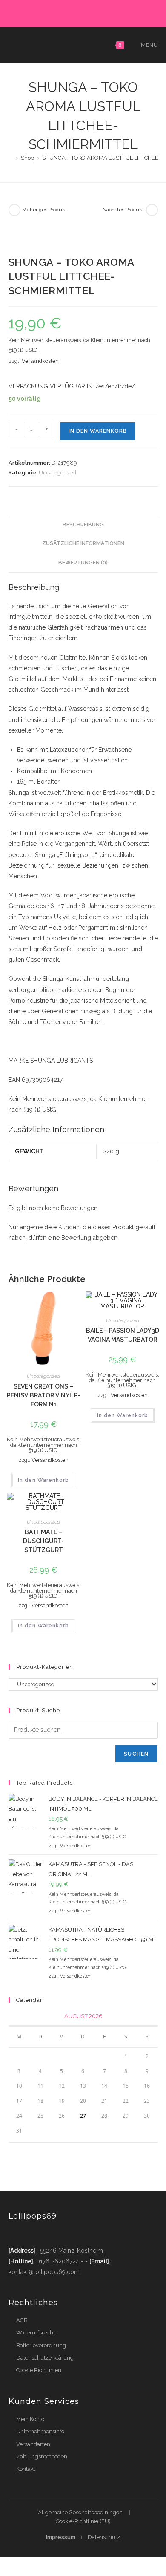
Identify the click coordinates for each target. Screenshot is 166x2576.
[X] (45, 12)
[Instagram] (84, 12)
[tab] (83, 525)
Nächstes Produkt (123, 210)
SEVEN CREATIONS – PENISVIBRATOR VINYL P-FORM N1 (44, 1395)
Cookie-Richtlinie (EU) (83, 2521)
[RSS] (122, 12)
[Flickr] (104, 12)
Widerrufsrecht (36, 2333)
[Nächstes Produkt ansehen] (152, 210)
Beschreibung (83, 525)
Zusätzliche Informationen (83, 543)
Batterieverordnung (41, 2345)
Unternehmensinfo (40, 2431)
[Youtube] (65, 2234)
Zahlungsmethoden (42, 2457)
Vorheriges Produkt (45, 210)
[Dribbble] (75, 12)
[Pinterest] (65, 12)
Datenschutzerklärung (45, 2358)
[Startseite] (11, 158)
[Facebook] (55, 12)
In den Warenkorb (98, 431)
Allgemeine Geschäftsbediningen (80, 2512)
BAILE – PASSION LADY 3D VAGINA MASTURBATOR (123, 1335)
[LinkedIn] (94, 12)
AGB (22, 2320)
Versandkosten (40, 361)
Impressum (61, 2537)
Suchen (136, 1754)
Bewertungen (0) (83, 562)
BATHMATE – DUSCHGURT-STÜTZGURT (43, 1541)
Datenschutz (104, 2537)
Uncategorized (57, 473)
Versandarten (33, 2444)
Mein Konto (30, 2419)
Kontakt (26, 2469)
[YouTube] (114, 12)
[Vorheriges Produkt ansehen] (14, 210)
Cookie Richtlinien (39, 2370)
